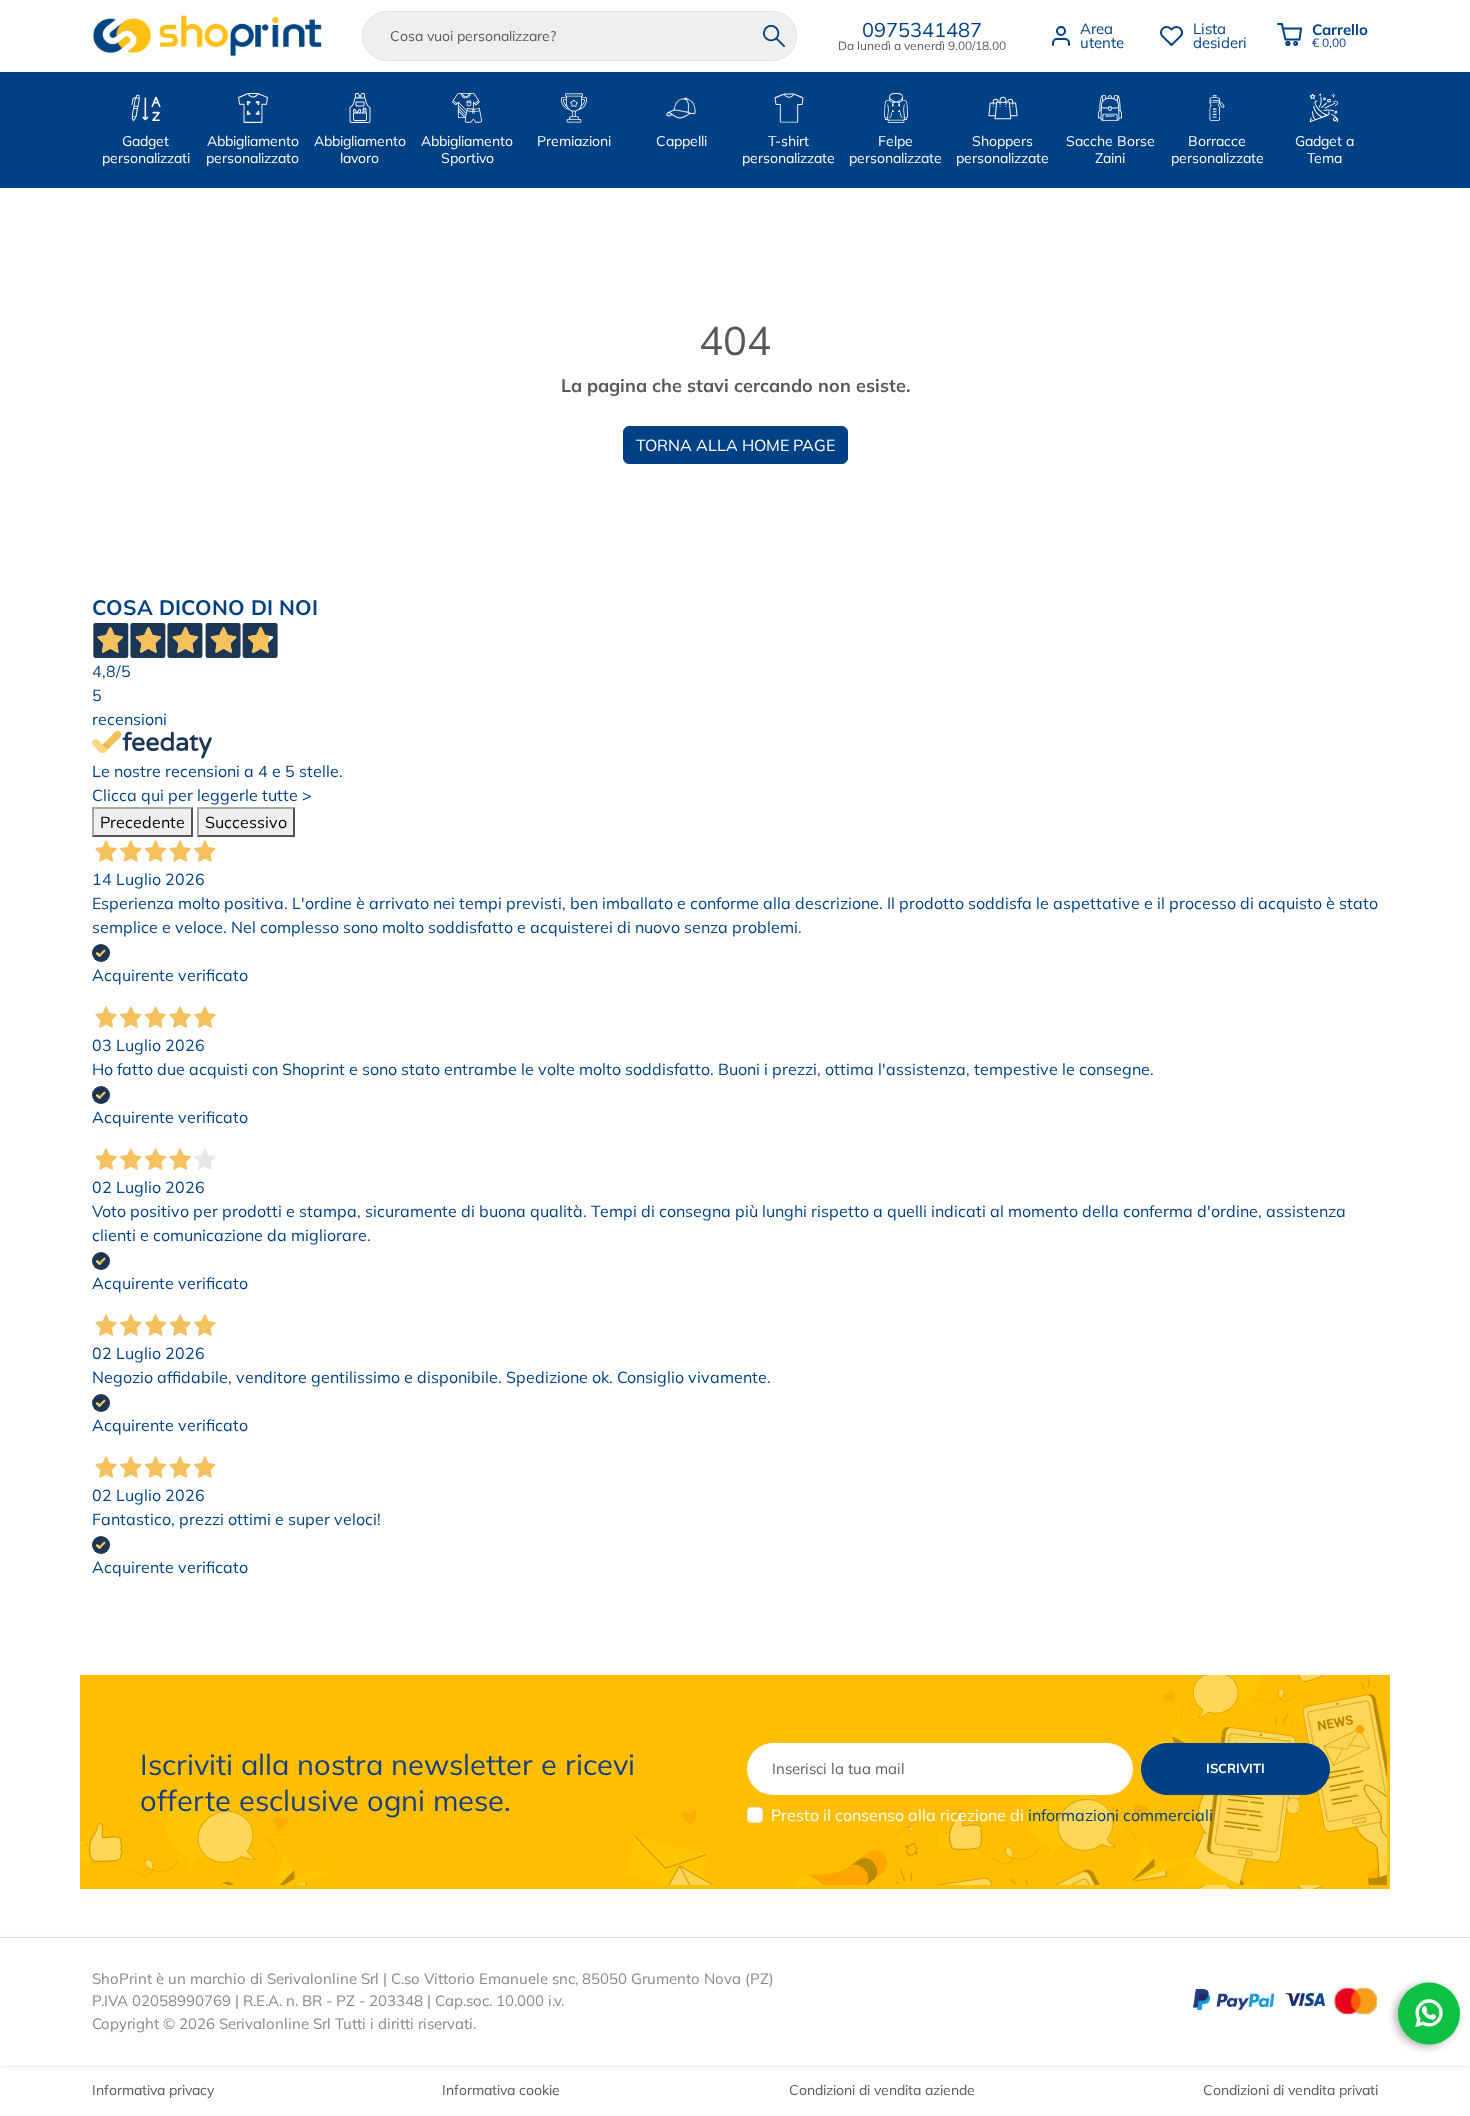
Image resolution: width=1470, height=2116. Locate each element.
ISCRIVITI (1235, 1768)
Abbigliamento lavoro (360, 149)
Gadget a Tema (1324, 149)
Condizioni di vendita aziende (882, 2090)
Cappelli (681, 141)
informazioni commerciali (1120, 1815)
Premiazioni (574, 141)
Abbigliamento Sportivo (467, 149)
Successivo (246, 822)
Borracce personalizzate (1217, 149)
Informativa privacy (153, 2090)
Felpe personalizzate (895, 149)
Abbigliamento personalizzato (252, 149)
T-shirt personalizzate (788, 149)
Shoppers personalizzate (1002, 149)
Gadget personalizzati (146, 149)
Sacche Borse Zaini (1110, 149)
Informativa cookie (501, 2090)
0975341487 (922, 29)
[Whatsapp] (1429, 2013)
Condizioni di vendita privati (1290, 2090)
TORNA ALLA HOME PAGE (735, 445)
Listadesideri (1220, 35)
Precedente (142, 822)
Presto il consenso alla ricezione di (992, 1815)
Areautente (1102, 35)
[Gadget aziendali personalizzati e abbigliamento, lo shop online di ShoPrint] (207, 36)
